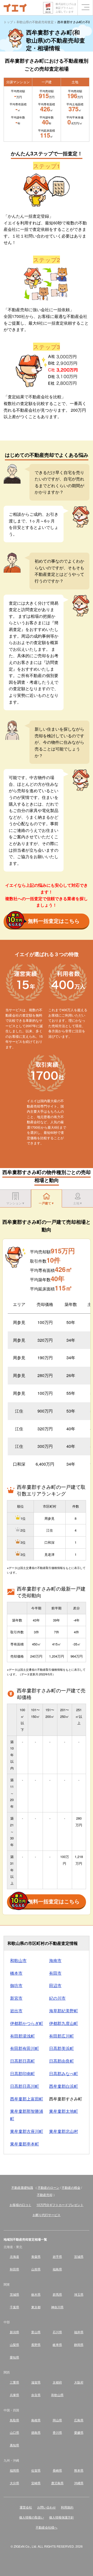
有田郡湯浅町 (22, 2036)
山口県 (14, 2432)
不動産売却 (45, 2195)
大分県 (14, 2483)
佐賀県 (36, 2470)
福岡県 (14, 2470)
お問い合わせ (47, 2507)
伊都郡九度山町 (64, 2023)
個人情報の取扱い (32, 2517)
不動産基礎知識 (22, 2187)
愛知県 (14, 2357)
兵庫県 (14, 2395)
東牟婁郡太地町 (64, 2111)
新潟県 (14, 2332)
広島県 (79, 2420)
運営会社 (26, 2507)
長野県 (36, 2345)
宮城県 (79, 2256)
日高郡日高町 (22, 2061)
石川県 (57, 2332)
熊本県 (79, 2470)
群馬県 (57, 2294)
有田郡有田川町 (25, 2048)
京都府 (57, 2382)
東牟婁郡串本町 (25, 2144)
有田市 (55, 1973)
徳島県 (36, 2432)
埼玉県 (79, 2294)
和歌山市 (18, 1960)
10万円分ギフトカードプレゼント (60, 2205)
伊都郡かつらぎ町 (27, 2023)
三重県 (14, 2382)
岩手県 (57, 2256)
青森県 (36, 2256)
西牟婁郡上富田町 (27, 2099)
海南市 (55, 1960)
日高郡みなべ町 (64, 2074)
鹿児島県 (57, 2483)
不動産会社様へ (47, 2527)
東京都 (36, 2307)
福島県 (57, 2269)
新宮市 (16, 1998)
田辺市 (55, 1985)
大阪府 (79, 2382)
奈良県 (36, 2395)
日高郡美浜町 (61, 2048)
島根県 (36, 2420)
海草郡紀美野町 (64, 2011)
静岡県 (79, 2345)
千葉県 (14, 2307)
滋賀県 (36, 2382)
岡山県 (57, 2420)
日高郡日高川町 (25, 2086)
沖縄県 (79, 2483)
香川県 (57, 2432)
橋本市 (16, 1973)
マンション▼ (16, 1203)
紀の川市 (57, 1998)
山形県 (36, 2269)
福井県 (79, 2332)
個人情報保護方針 (61, 2517)
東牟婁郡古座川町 (27, 2131)
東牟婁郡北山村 (64, 2131)
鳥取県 (14, 2420)
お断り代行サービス (47, 2215)
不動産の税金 (71, 2187)
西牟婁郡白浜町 (64, 2086)
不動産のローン (49, 2187)
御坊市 (16, 1985)
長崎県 (57, 2470)
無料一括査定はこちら (54, 921)
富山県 (36, 2332)
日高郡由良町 (61, 2061)
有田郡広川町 (61, 2036)
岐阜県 (57, 2345)
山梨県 (14, 2345)
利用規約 (67, 2507)
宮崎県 (36, 2483)
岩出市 (16, 2011)
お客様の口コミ (20, 2205)
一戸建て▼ (47, 1203)
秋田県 (14, 2269)
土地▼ (78, 1203)
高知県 (14, 2445)
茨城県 (14, 2294)
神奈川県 (57, 2307)
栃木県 (36, 2294)
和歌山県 (57, 2395)
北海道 (14, 2256)
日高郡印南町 (22, 2074)
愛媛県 (79, 2432)
